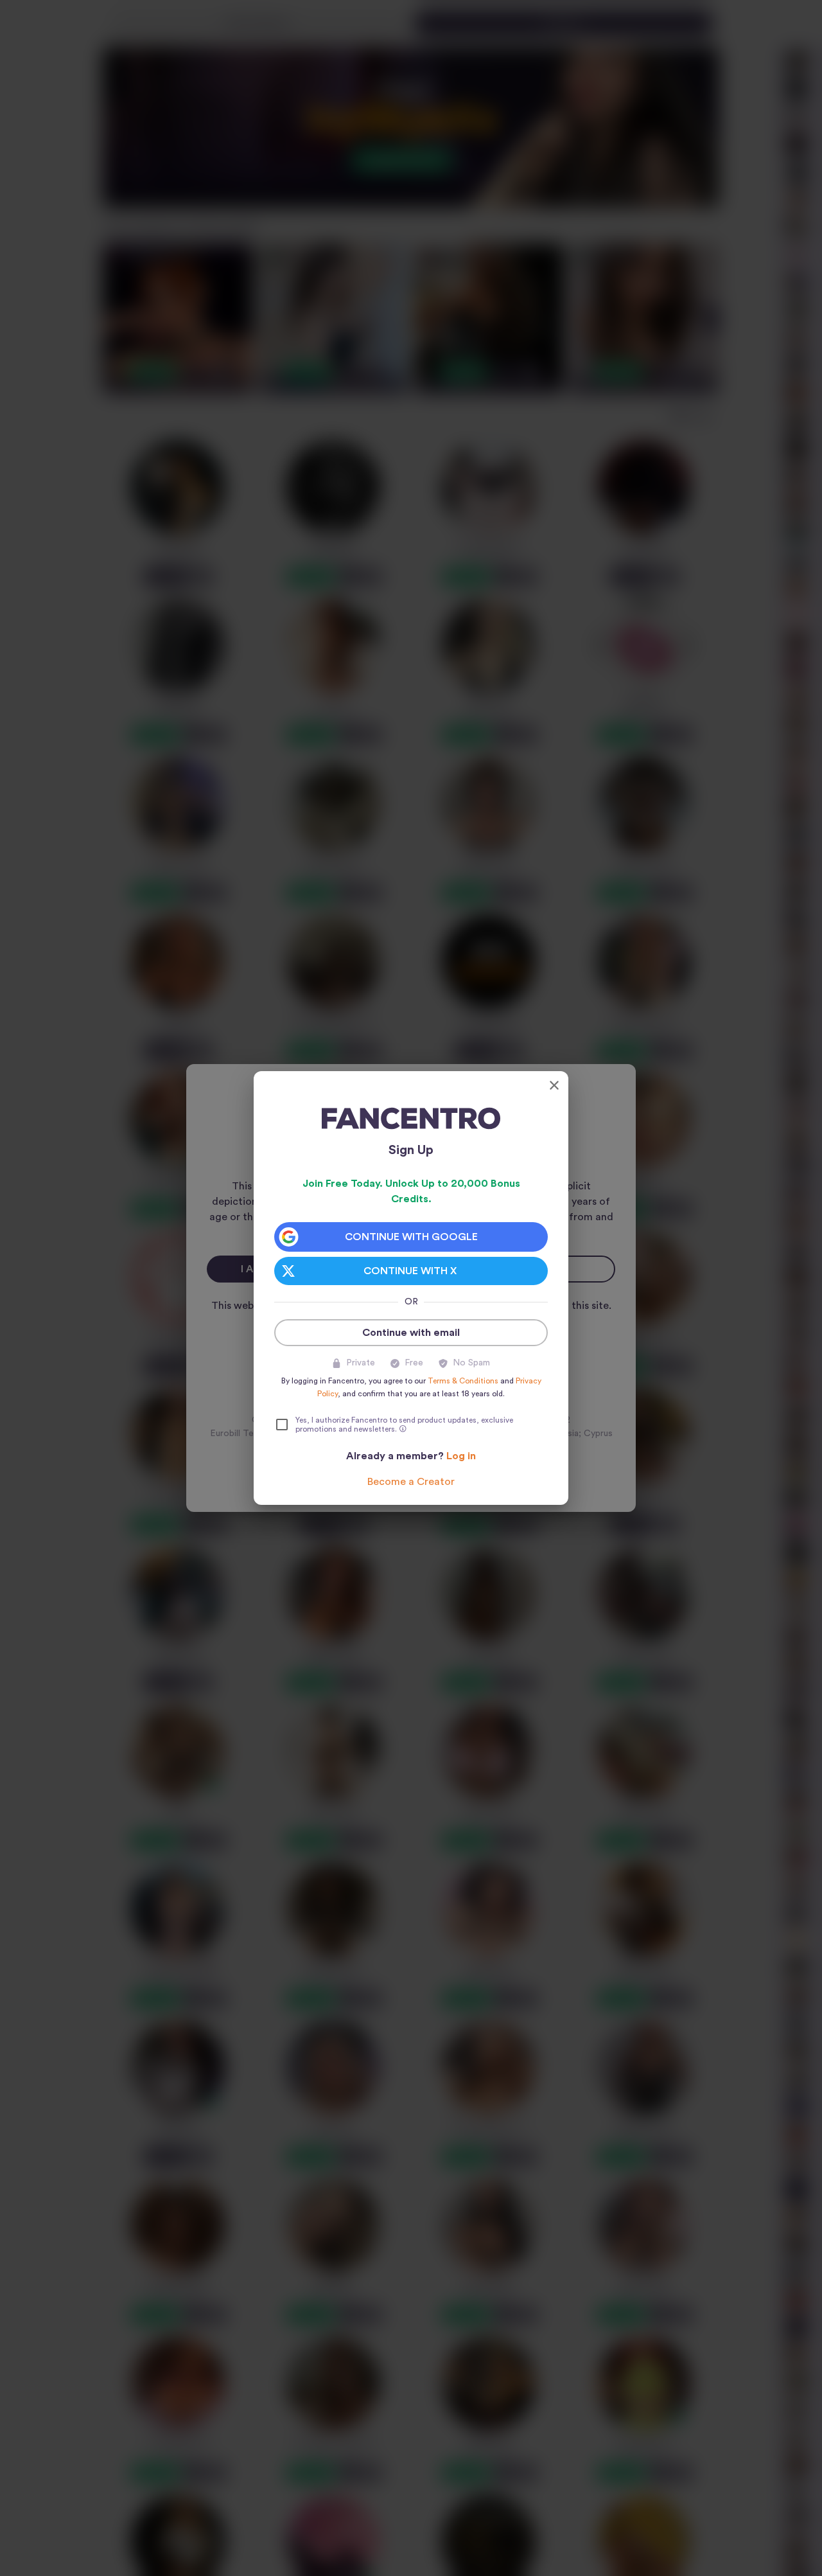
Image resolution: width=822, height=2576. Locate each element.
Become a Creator (411, 1482)
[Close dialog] (554, 1085)
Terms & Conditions (463, 1381)
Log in (461, 1456)
